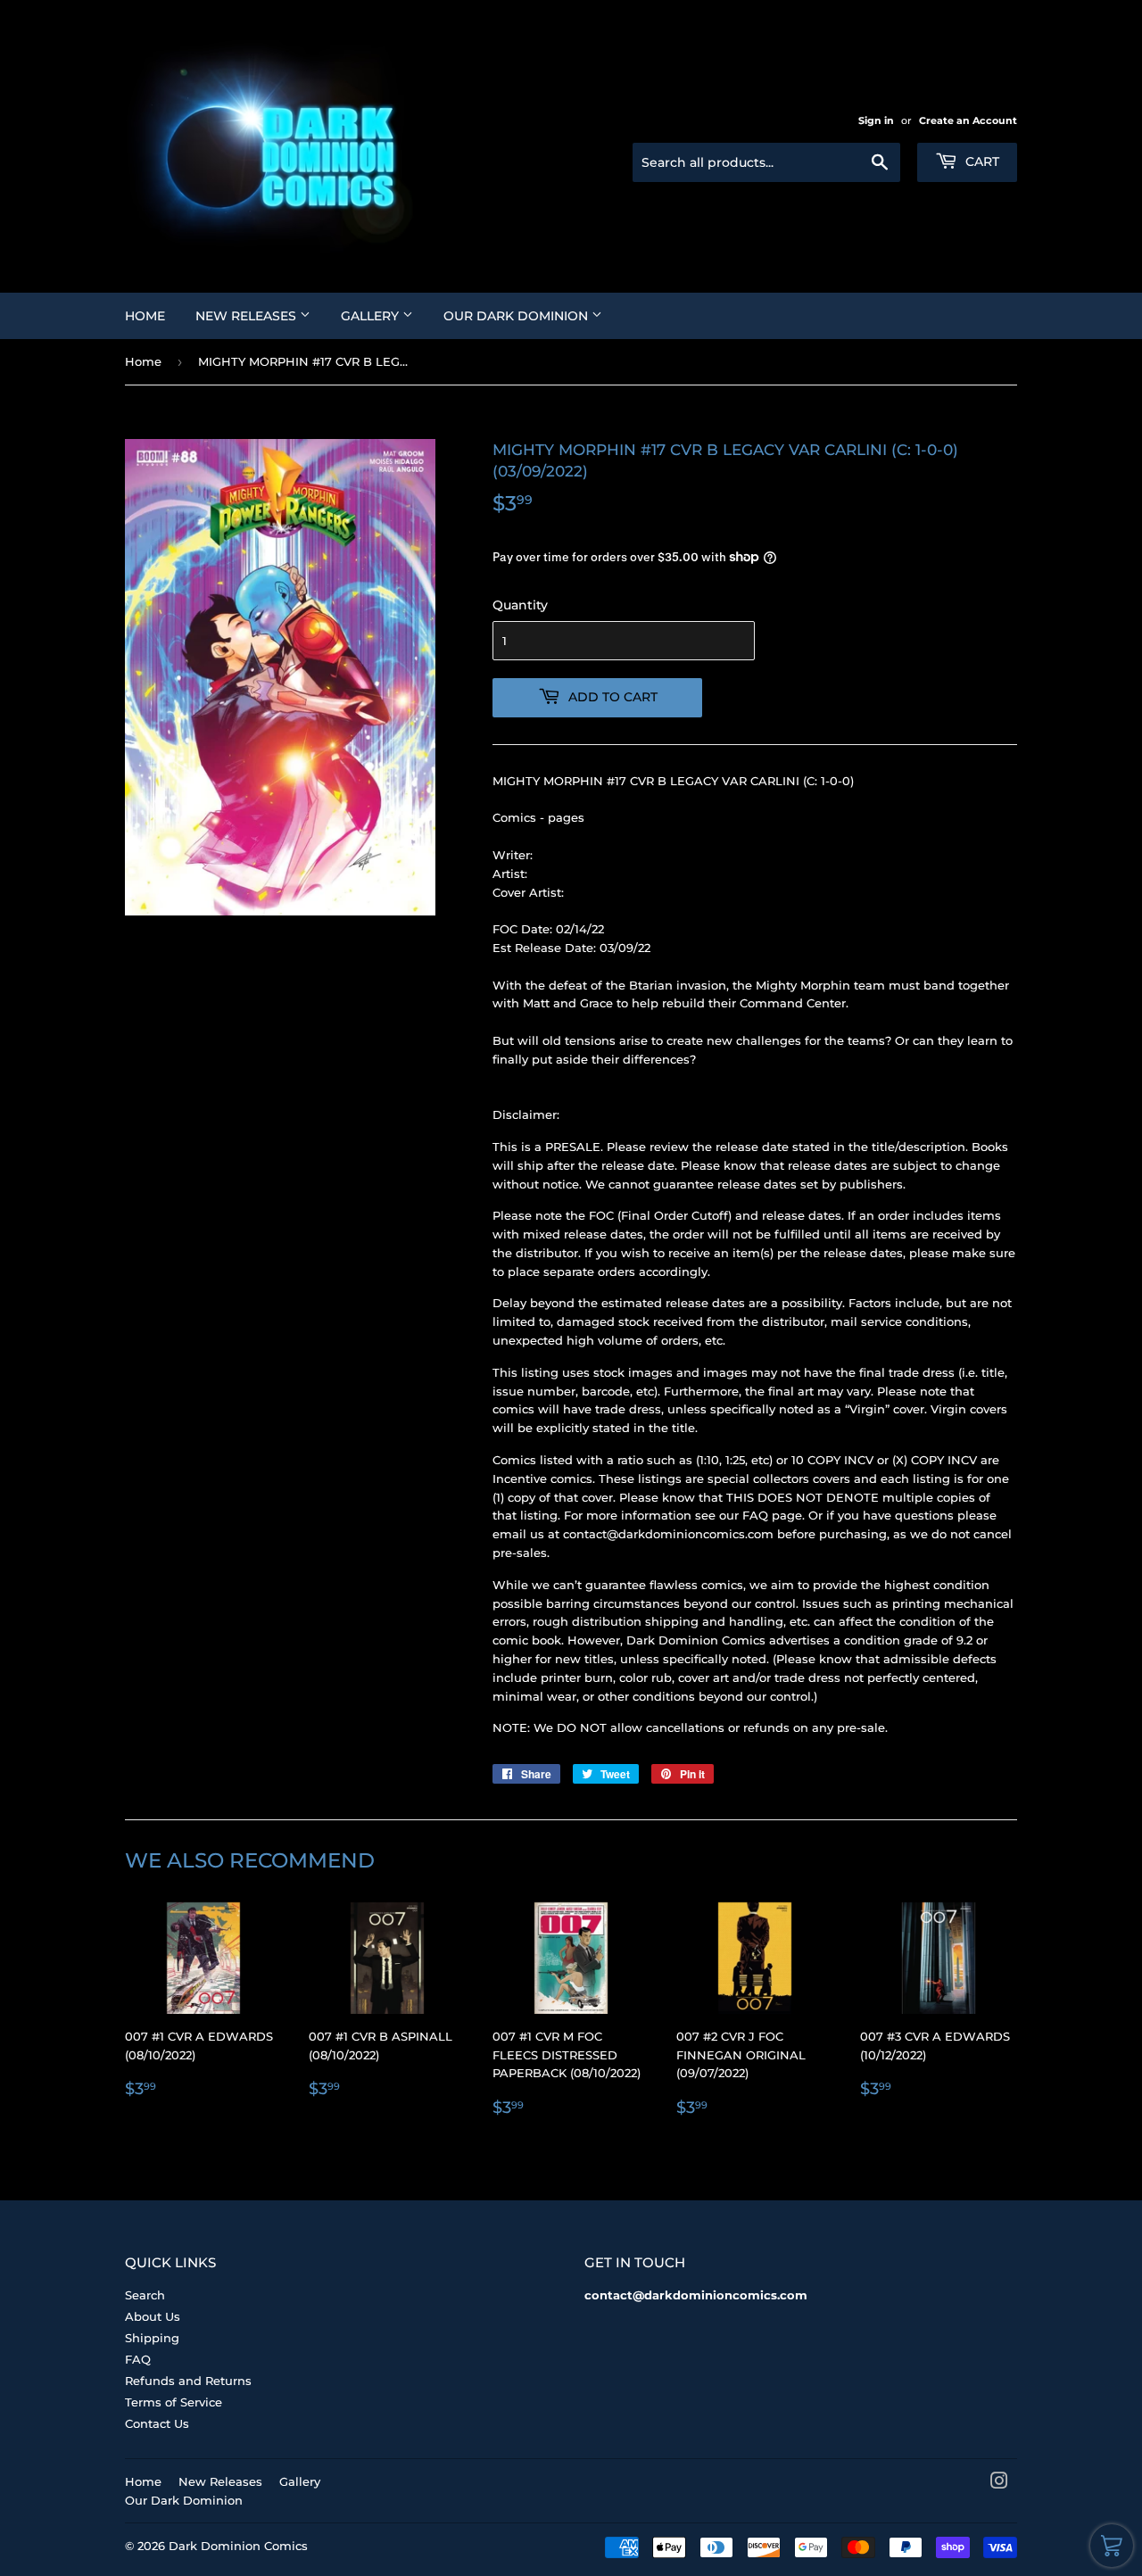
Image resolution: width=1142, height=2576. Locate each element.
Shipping (152, 2338)
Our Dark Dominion (517, 316)
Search (145, 2295)
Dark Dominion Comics (238, 2546)
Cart (981, 162)
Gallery (372, 316)
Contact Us (157, 2423)
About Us (153, 2316)
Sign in (876, 120)
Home (145, 316)
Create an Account (968, 120)
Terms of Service (174, 2402)
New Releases (248, 316)
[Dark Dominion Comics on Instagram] (999, 2483)
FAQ (138, 2359)
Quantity (520, 605)
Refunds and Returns (188, 2381)
